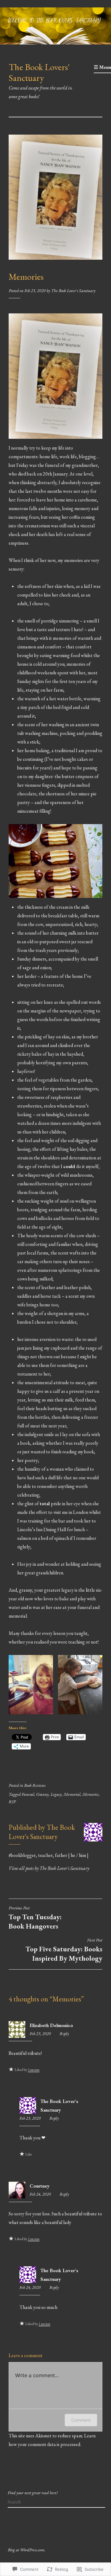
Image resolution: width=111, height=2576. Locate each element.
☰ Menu (102, 67)
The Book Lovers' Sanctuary (39, 72)
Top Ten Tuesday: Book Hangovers (35, 1918)
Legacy (56, 1794)
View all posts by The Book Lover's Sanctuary (49, 1868)
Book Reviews (35, 1785)
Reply (64, 2034)
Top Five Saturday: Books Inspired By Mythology (64, 1950)
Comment (81, 2420)
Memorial (72, 1794)
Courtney (40, 2186)
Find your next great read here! (33, 2493)
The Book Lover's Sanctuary (73, 291)
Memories (90, 1794)
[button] (31, 1685)
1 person (34, 2070)
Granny (42, 1794)
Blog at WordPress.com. (27, 2550)
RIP (12, 1802)
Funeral (28, 1794)
